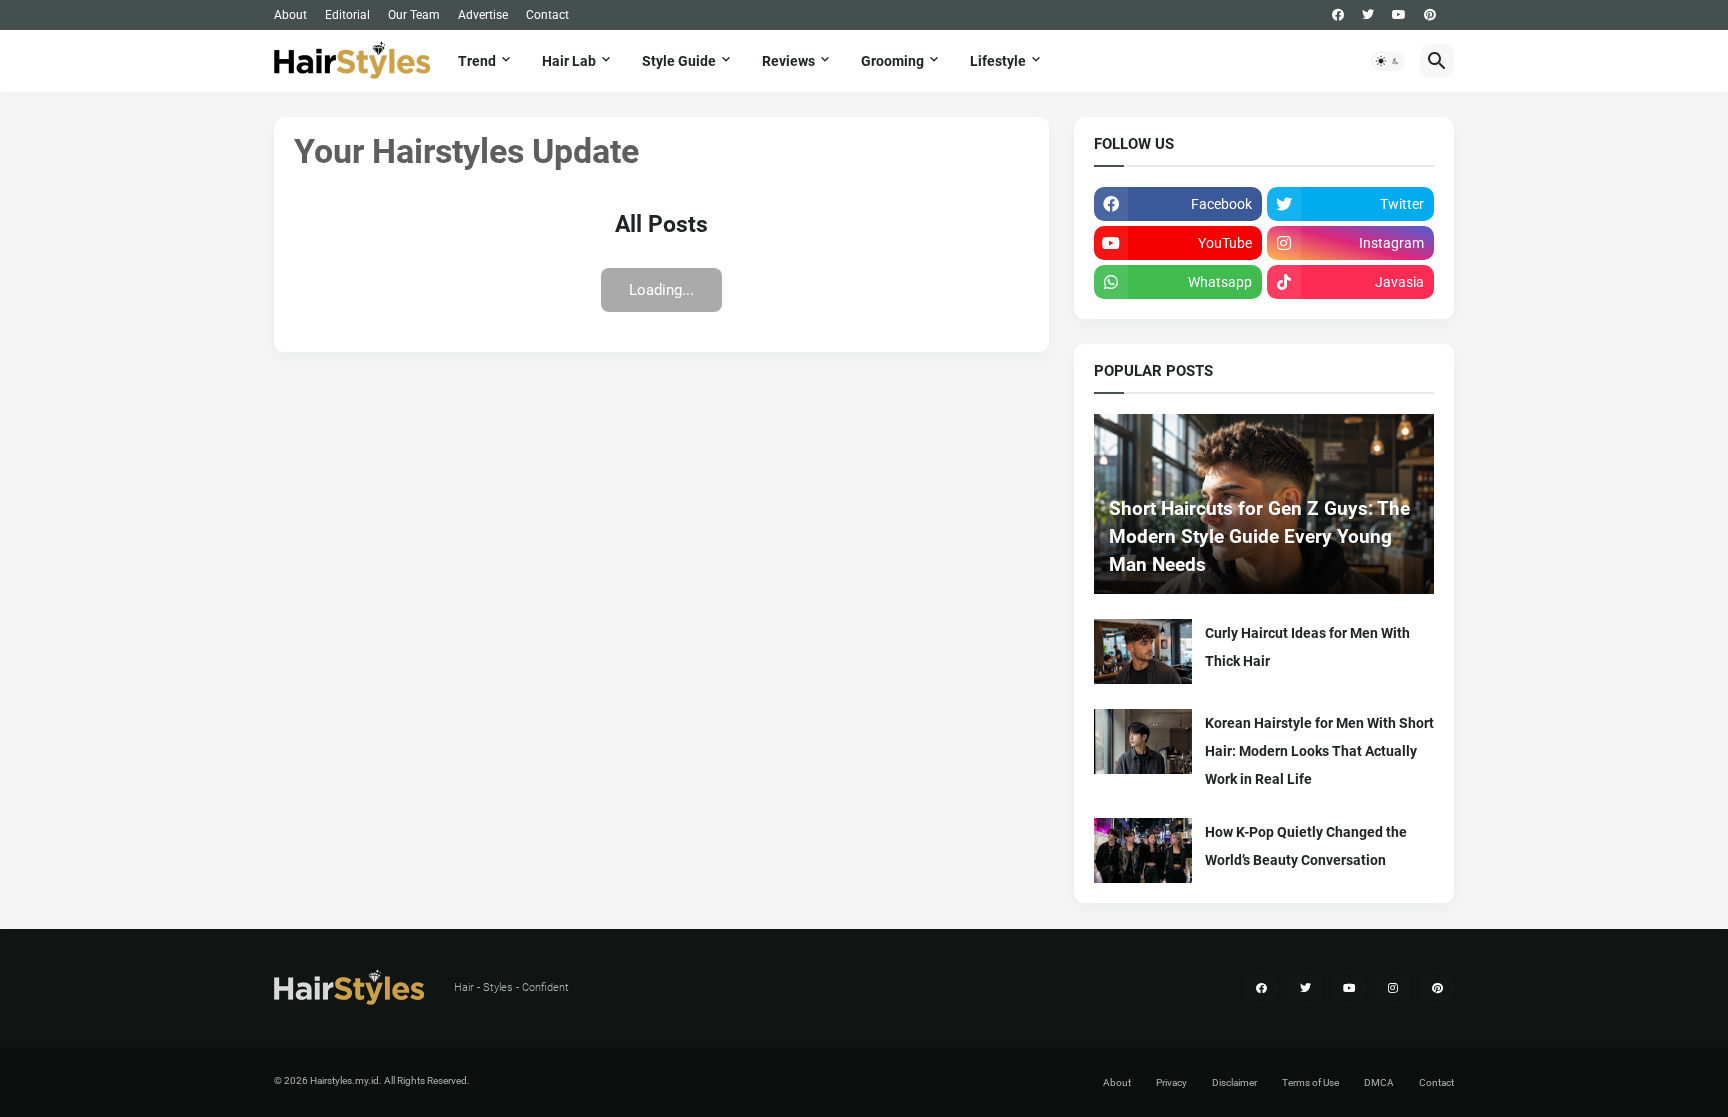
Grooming (892, 61)
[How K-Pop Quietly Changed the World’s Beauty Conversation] (1143, 850)
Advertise (483, 15)
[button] (1388, 61)
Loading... (661, 290)
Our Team (414, 15)
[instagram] (1393, 988)
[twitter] (1368, 15)
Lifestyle (998, 61)
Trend (477, 61)
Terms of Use (1310, 1082)
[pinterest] (1430, 15)
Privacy (1171, 1082)
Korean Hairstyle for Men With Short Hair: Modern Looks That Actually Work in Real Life (1319, 751)
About (290, 15)
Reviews (788, 61)
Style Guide (679, 61)
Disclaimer (1234, 1082)
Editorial (347, 15)
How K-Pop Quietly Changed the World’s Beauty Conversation (1306, 846)
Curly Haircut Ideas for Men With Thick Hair (1307, 647)
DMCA (1379, 1082)
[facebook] (1338, 15)
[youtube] (1399, 15)
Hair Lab (569, 61)
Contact (547, 15)
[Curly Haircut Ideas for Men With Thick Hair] (1143, 651)
